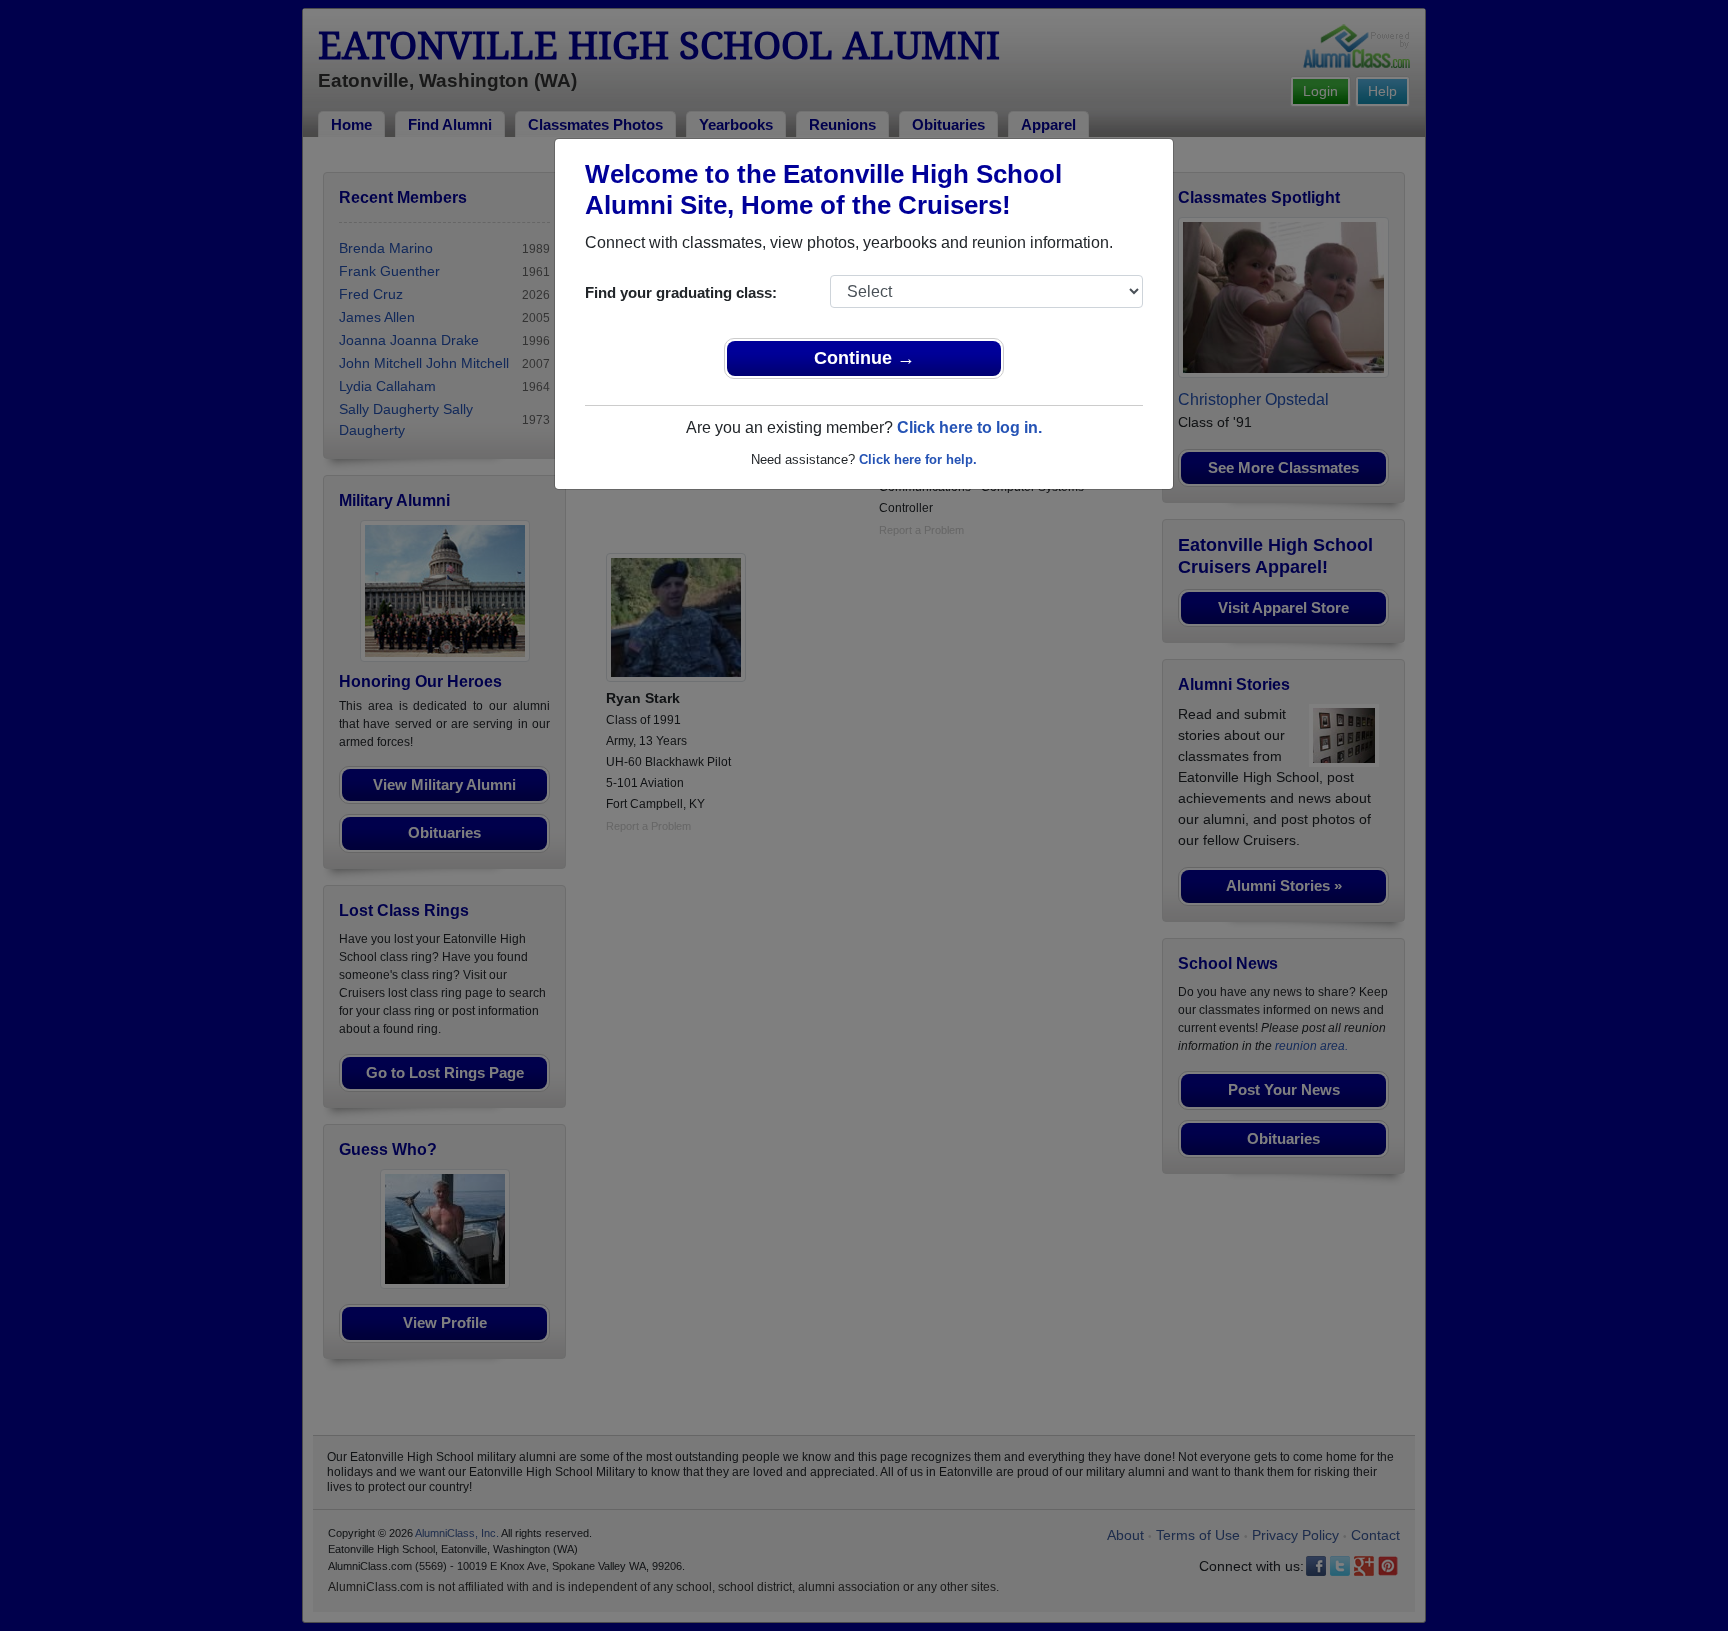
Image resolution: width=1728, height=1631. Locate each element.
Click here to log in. (969, 427)
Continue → (864, 358)
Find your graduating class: (681, 292)
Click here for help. (918, 459)
